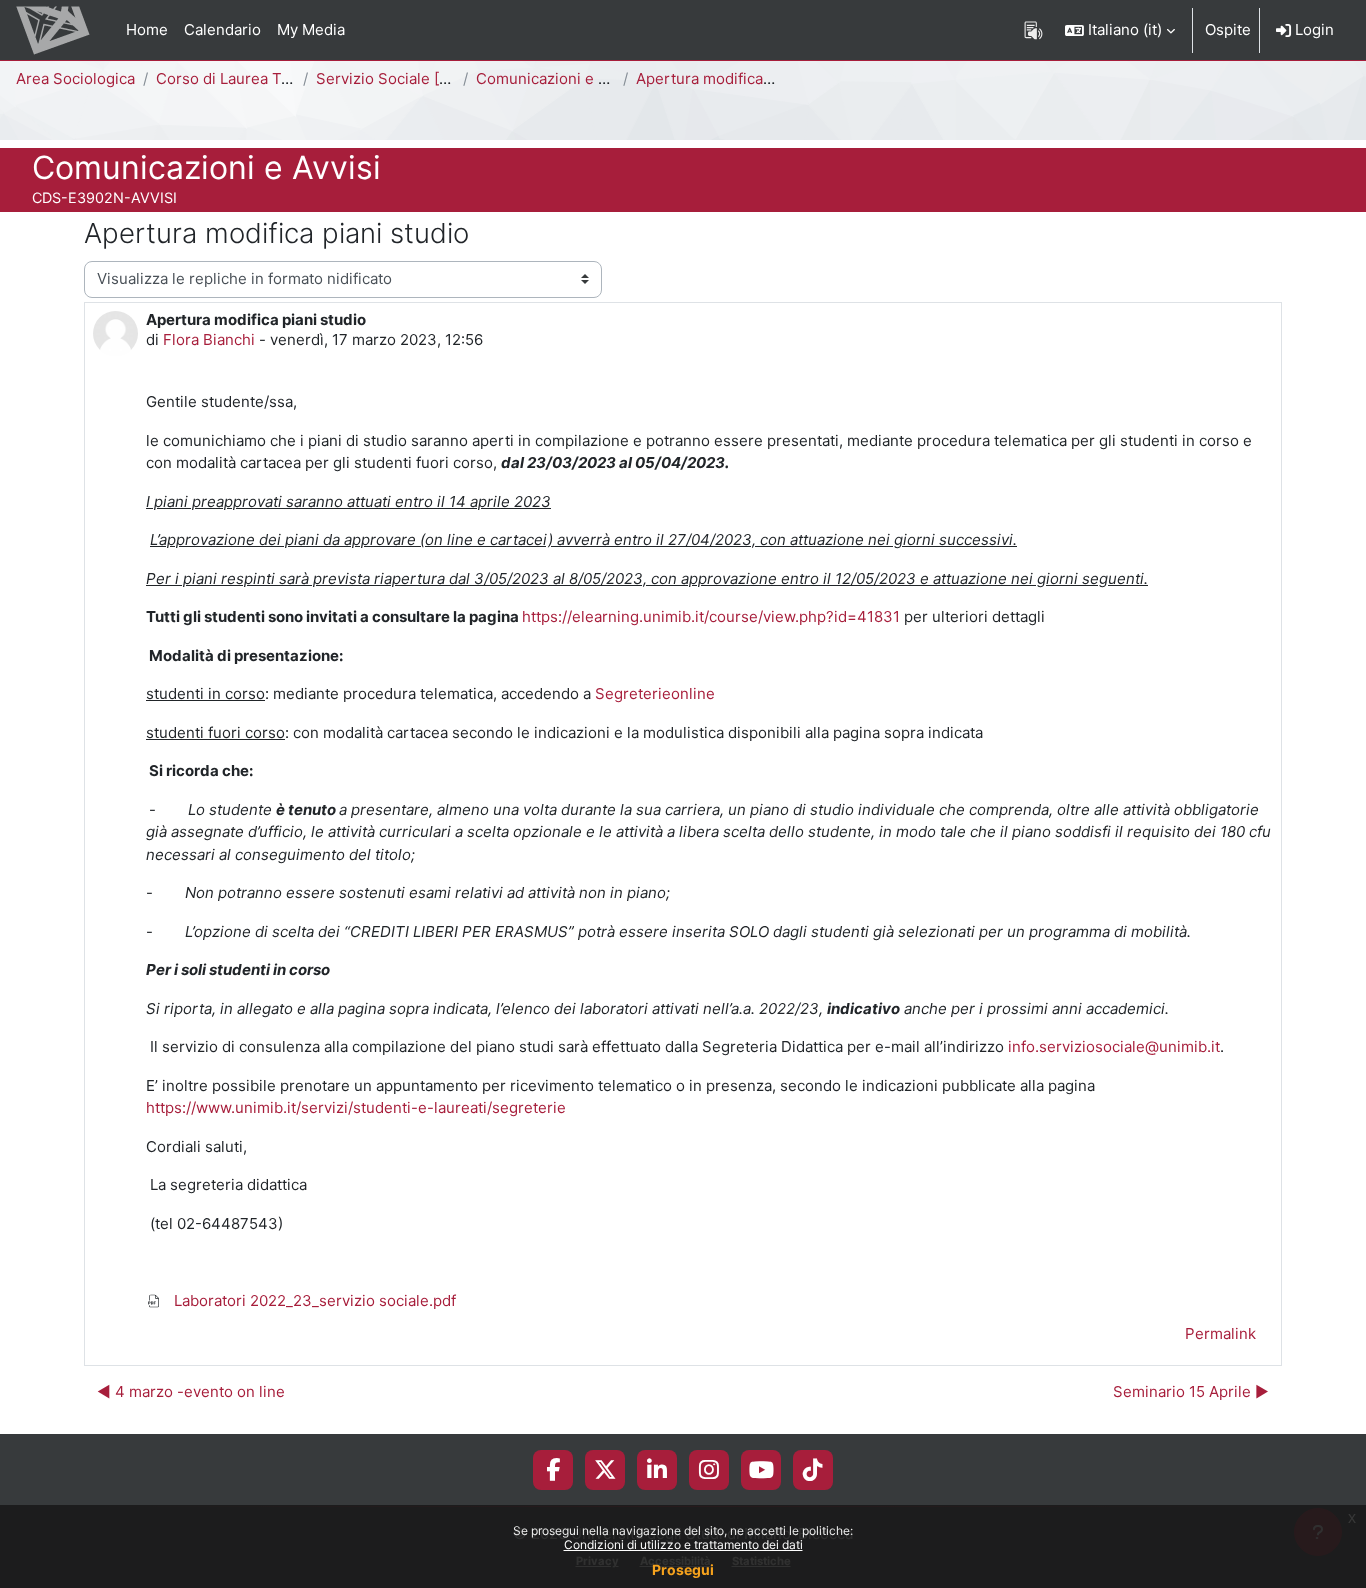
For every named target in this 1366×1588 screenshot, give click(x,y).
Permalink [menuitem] (1220, 1333)
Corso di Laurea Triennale (247, 78)
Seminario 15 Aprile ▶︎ (1191, 1391)
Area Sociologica (75, 78)
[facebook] (553, 1470)
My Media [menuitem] (311, 29)
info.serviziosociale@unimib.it (1114, 1046)
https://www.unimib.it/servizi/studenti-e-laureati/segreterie (356, 1107)
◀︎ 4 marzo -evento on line (191, 1391)
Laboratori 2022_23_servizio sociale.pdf (313, 1300)
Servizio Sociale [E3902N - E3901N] (443, 78)
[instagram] (709, 1470)
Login (1312, 29)
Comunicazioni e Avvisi (557, 78)
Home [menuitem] (147, 29)
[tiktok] (813, 1470)
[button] (1120, 30)
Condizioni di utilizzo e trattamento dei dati (683, 1544)
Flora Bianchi (209, 339)
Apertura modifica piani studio (742, 78)
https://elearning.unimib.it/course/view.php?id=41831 (711, 616)
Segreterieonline (655, 693)
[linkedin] (657, 1470)
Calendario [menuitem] (222, 29)
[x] (605, 1470)
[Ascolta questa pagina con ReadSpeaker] (1033, 30)
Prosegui (683, 1569)
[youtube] (761, 1470)
